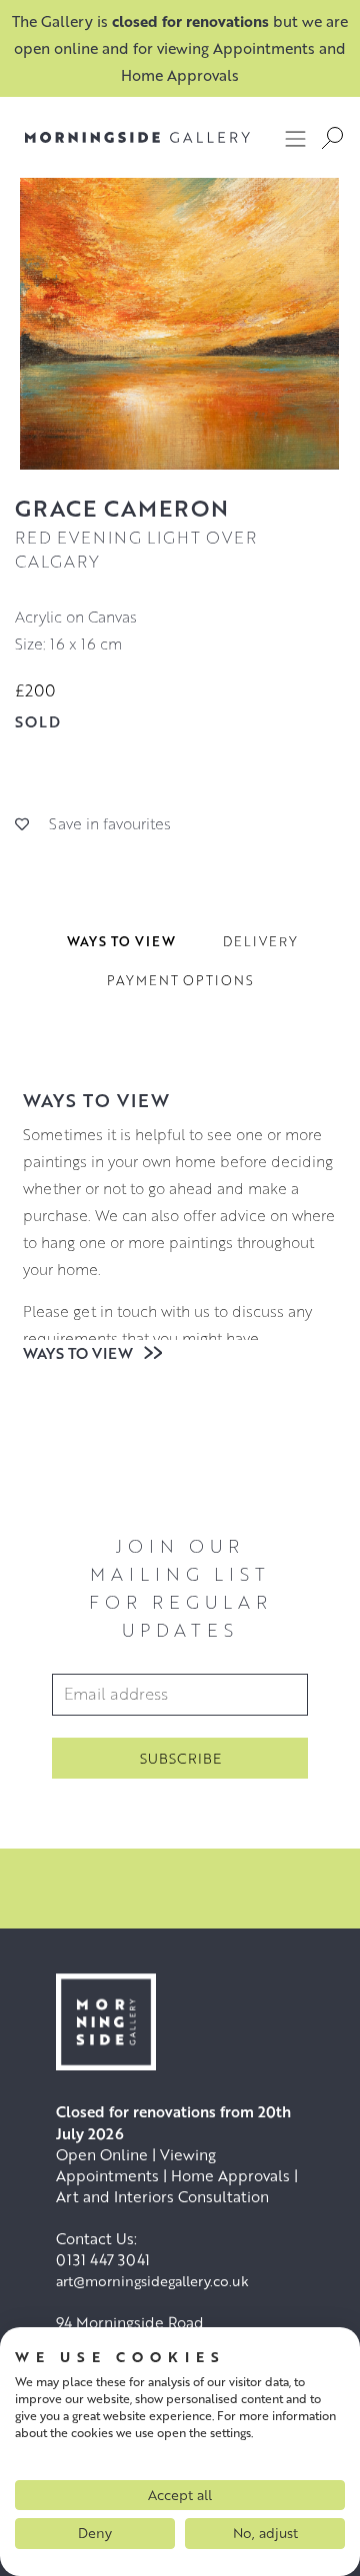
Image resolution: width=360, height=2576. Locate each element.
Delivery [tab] (260, 941)
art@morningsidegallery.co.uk (152, 2281)
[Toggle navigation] (296, 138)
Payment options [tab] (180, 980)
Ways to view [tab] (121, 941)
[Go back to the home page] (122, 137)
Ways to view (80, 1353)
